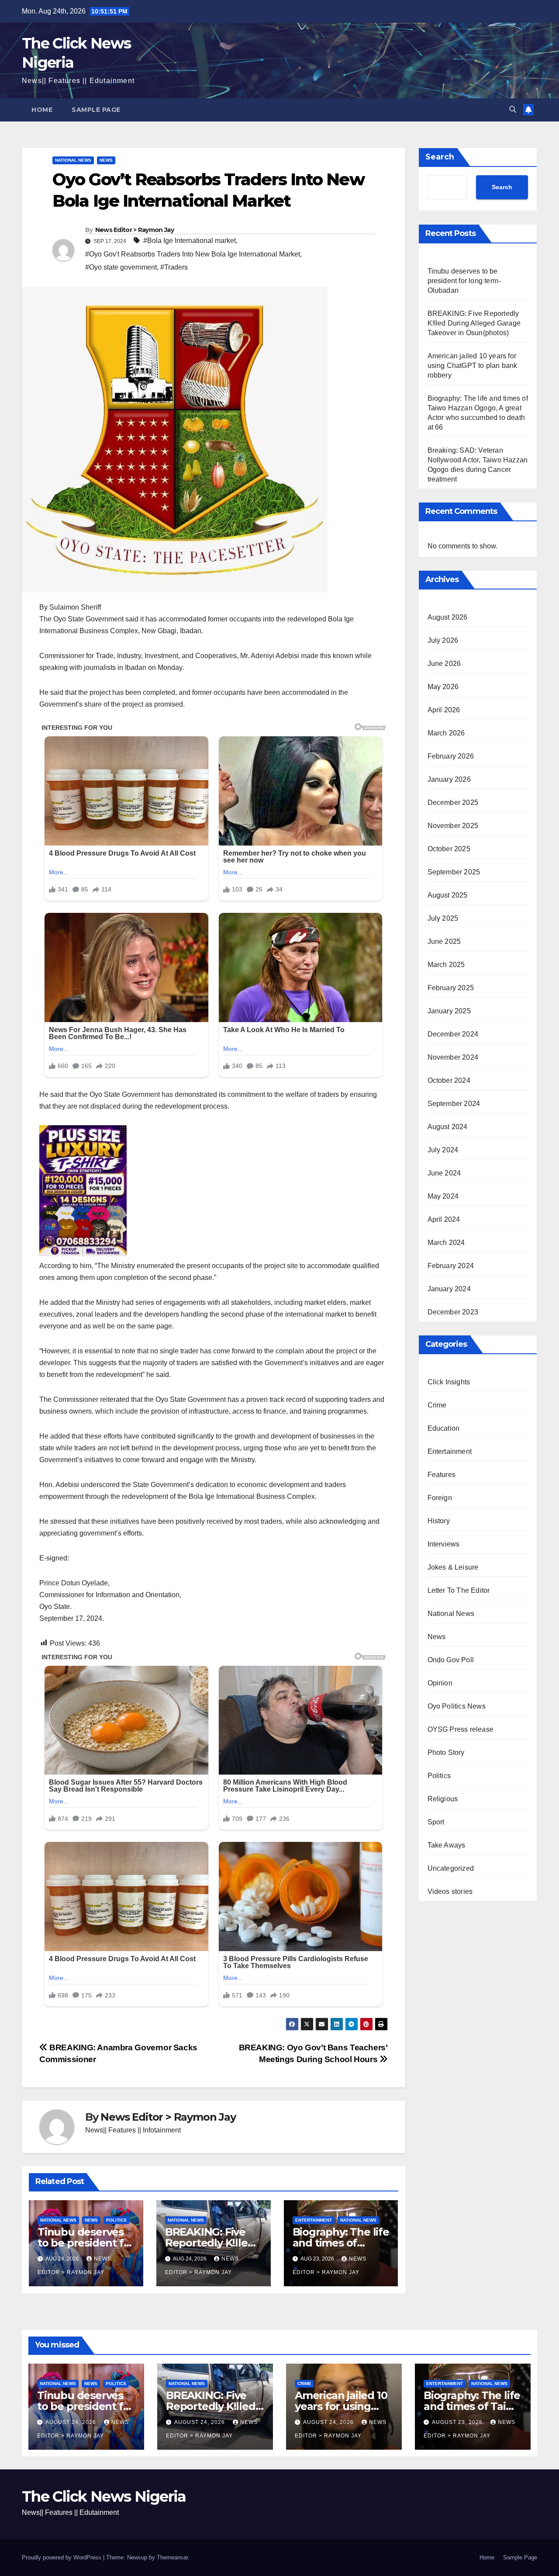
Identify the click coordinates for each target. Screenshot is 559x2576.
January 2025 (449, 1011)
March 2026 (446, 733)
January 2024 (449, 1289)
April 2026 (444, 710)
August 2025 (448, 895)
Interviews (444, 1544)
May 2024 (443, 1196)
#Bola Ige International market (190, 241)
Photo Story (446, 1753)
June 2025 (444, 941)
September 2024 (454, 1104)
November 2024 (453, 1057)
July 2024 (443, 1150)
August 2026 (448, 617)
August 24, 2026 (72, 2422)
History (439, 1521)
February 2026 (451, 756)
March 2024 (446, 1243)
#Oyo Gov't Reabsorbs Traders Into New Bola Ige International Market (193, 254)
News (106, 160)
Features (442, 1475)
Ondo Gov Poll (451, 1660)
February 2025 (451, 988)
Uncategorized (451, 1868)
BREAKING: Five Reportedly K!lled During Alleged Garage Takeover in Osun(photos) (474, 323)
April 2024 (444, 1219)
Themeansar (172, 2557)
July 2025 (443, 918)
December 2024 (453, 1034)
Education (444, 1428)
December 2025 (453, 803)
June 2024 (444, 1173)
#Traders (174, 267)
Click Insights (449, 1382)
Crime (437, 1405)
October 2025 (449, 849)
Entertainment (314, 2220)
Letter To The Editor (459, 1590)
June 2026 (444, 664)
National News (73, 160)
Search (440, 157)
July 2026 (443, 640)
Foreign (440, 1498)
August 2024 (448, 1127)
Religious (443, 1799)
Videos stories (450, 1891)
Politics (116, 2220)
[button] (513, 109)
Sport (436, 1822)
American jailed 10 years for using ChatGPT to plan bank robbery (473, 366)
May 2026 (443, 687)
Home (42, 110)
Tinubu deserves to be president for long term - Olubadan (465, 281)
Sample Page (96, 110)
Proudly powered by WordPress (62, 2557)
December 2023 (453, 1312)
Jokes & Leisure (453, 1567)
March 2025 (446, 965)
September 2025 (454, 872)
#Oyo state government (121, 267)
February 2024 (451, 1266)
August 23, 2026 (458, 2422)
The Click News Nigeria (104, 2496)
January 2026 (449, 779)
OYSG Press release (461, 1729)
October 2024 (449, 1080)
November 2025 (453, 826)
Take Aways (447, 1845)
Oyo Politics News (457, 1706)
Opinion (440, 1683)
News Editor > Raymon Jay (135, 230)
